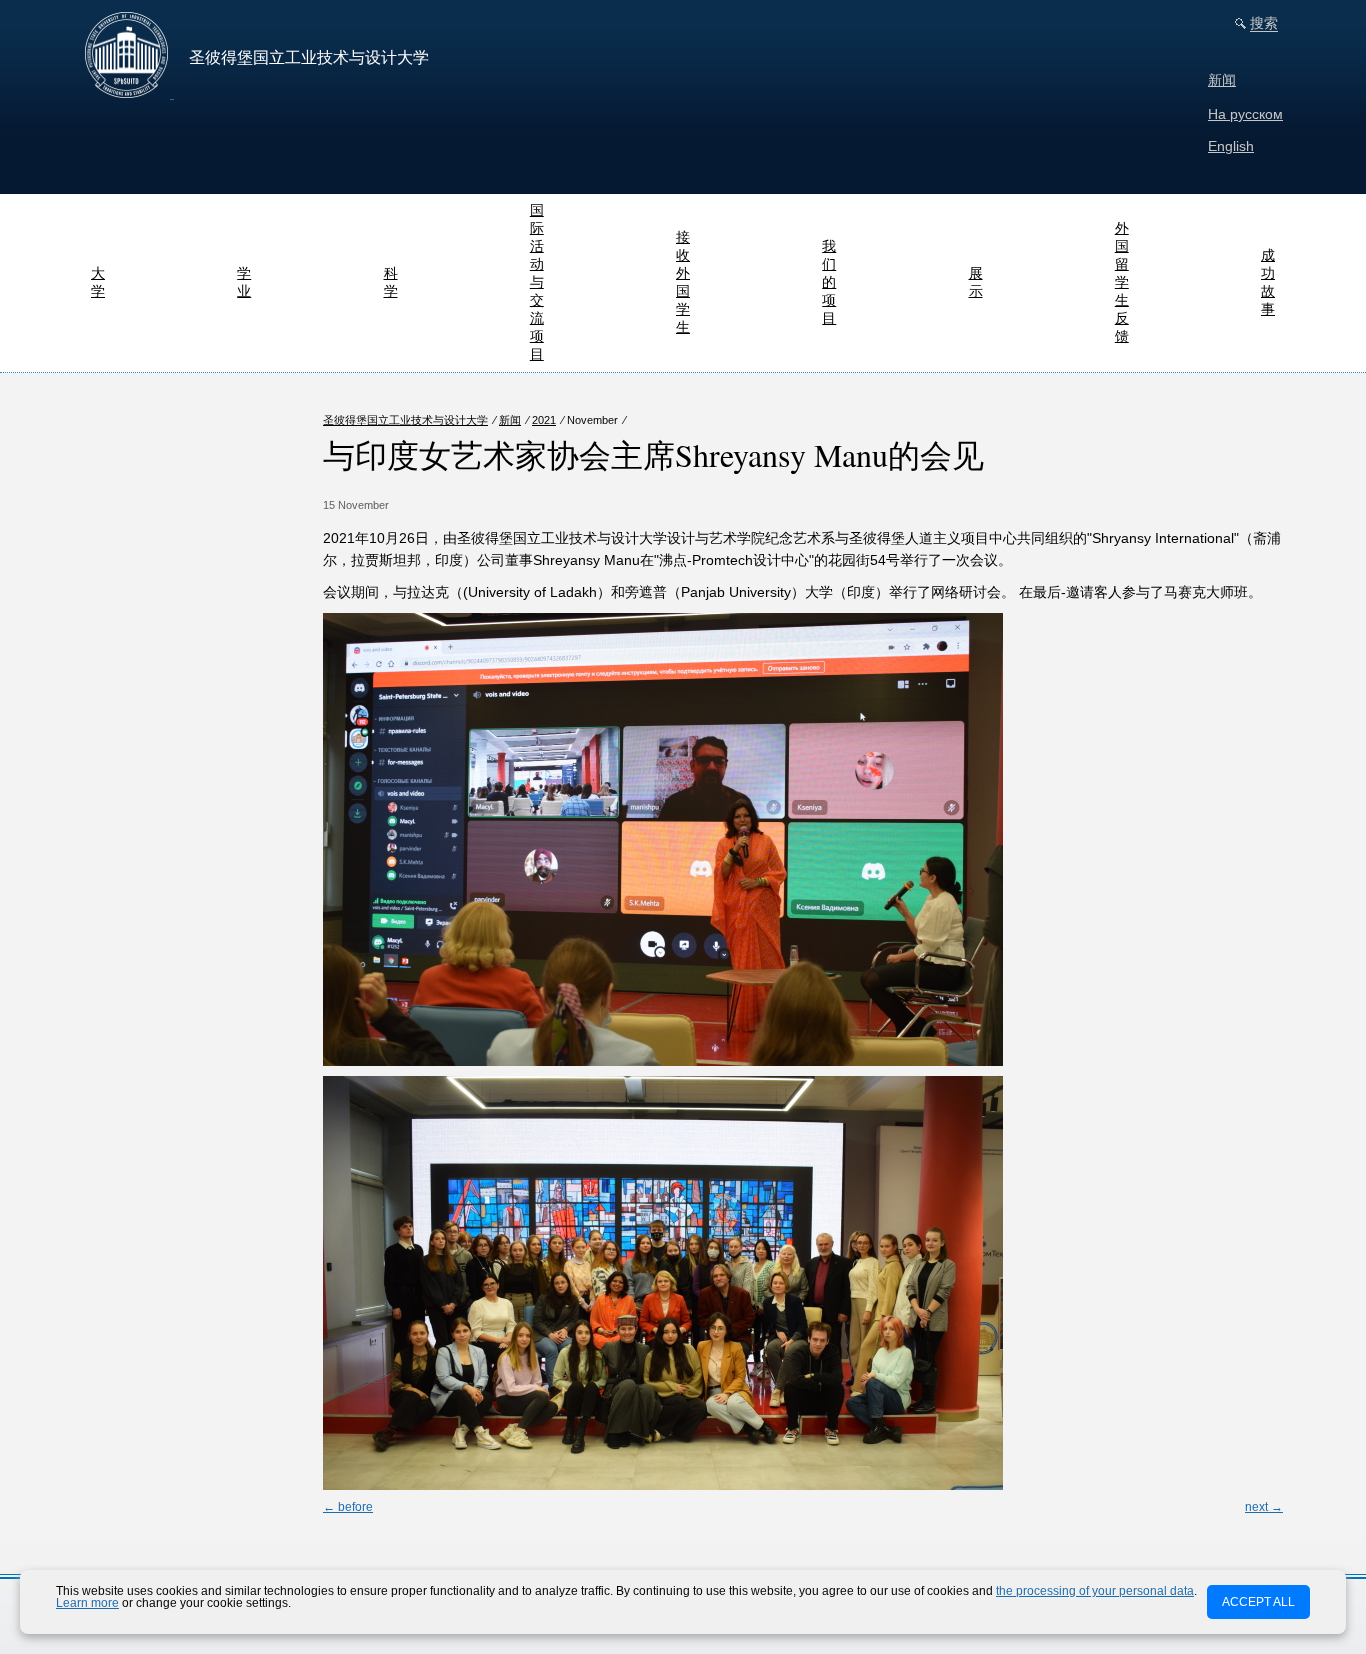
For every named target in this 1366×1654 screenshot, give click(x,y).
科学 (391, 282)
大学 (98, 282)
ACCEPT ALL (1258, 1602)
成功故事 (1268, 282)
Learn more (87, 1603)
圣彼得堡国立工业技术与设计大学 (405, 420)
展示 (976, 282)
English (1231, 146)
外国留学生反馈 (1122, 282)
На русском (1245, 114)
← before (348, 1507)
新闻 (1222, 80)
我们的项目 (829, 282)
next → (1264, 1507)
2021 (544, 420)
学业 (244, 282)
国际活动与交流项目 (537, 282)
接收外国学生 (683, 282)
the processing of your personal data (1095, 1591)
